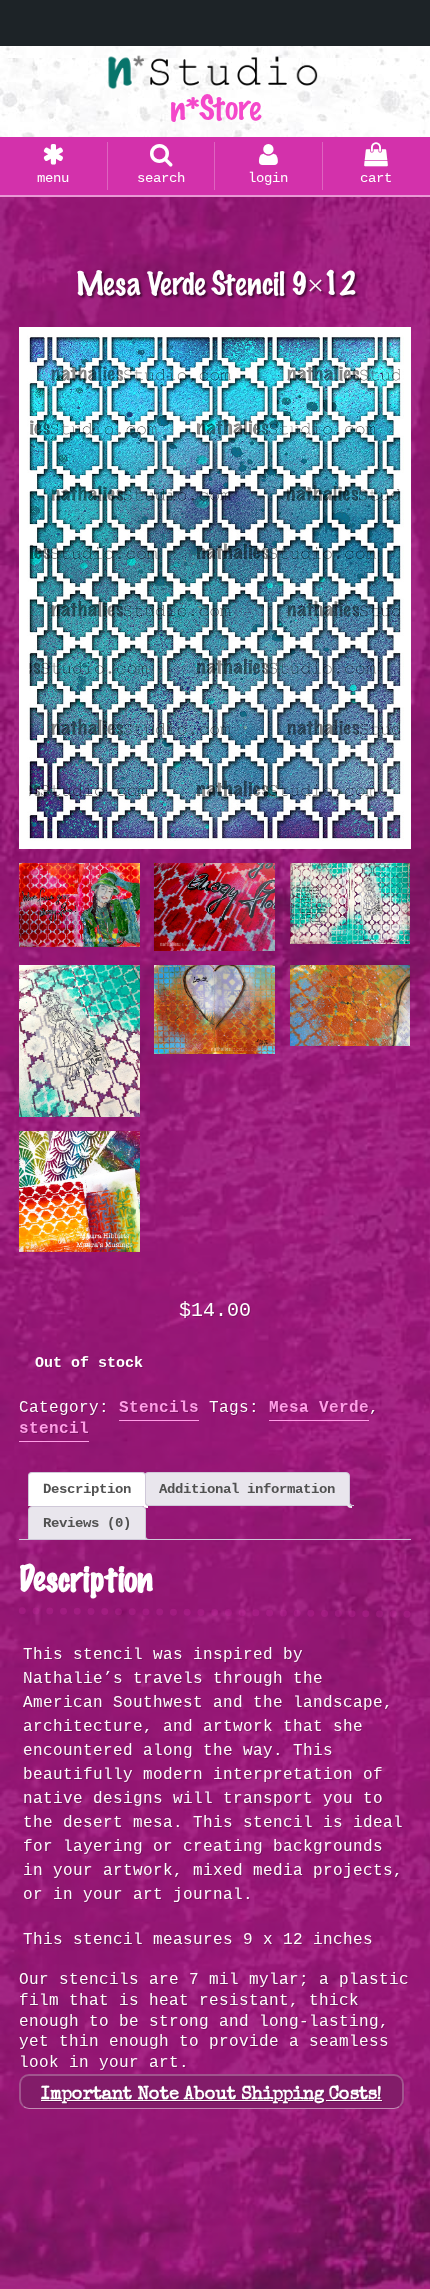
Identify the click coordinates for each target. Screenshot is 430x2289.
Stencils (159, 1408)
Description (87, 1489)
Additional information (247, 1489)
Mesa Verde (319, 1408)
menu (53, 178)
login (268, 178)
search (161, 178)
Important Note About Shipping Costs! (211, 2095)
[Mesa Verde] (215, 588)
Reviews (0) (87, 1523)
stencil (54, 1429)
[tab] (87, 1489)
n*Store (215, 109)
